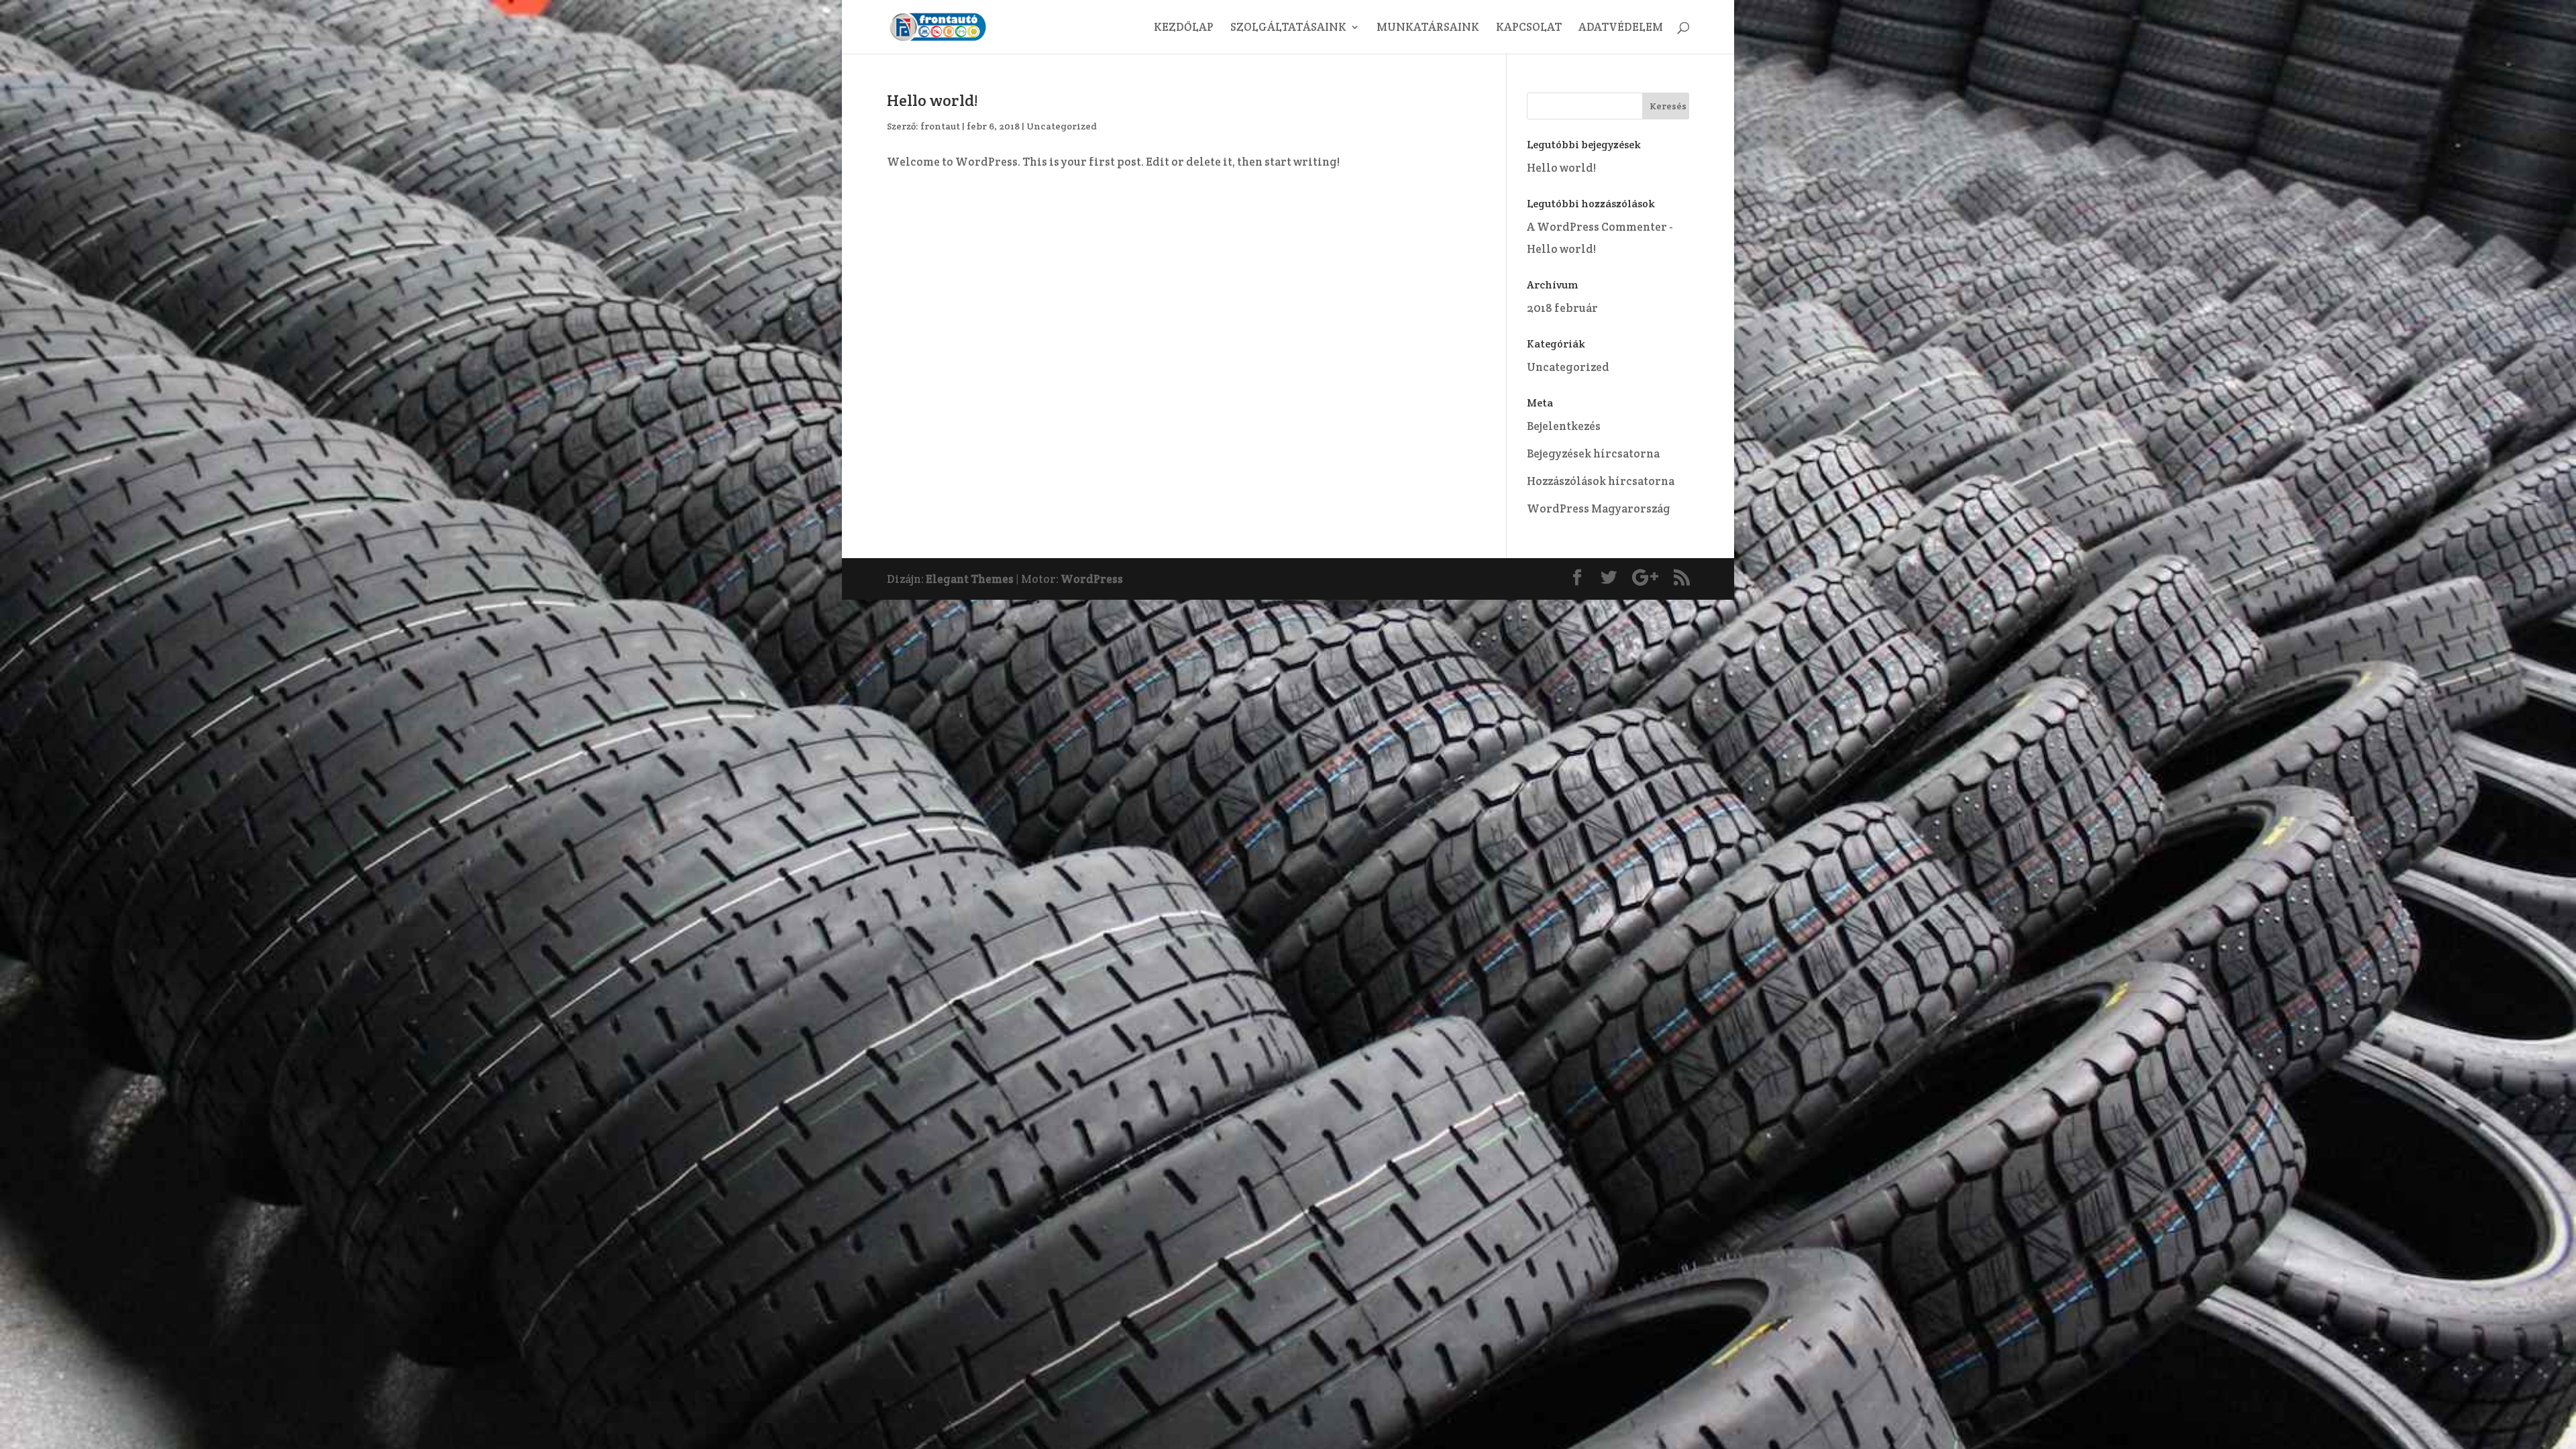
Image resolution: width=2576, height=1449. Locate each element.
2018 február (1562, 308)
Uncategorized (1062, 126)
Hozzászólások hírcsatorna (1601, 481)
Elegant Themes (970, 579)
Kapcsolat (1529, 28)
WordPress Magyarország (1599, 508)
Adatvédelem (1621, 28)
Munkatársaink (1428, 28)
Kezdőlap (1184, 28)
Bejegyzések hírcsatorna (1593, 453)
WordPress (1092, 579)
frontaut (940, 126)
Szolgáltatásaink (1288, 28)
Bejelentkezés (1564, 426)
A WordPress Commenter (1597, 227)
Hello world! (932, 100)
